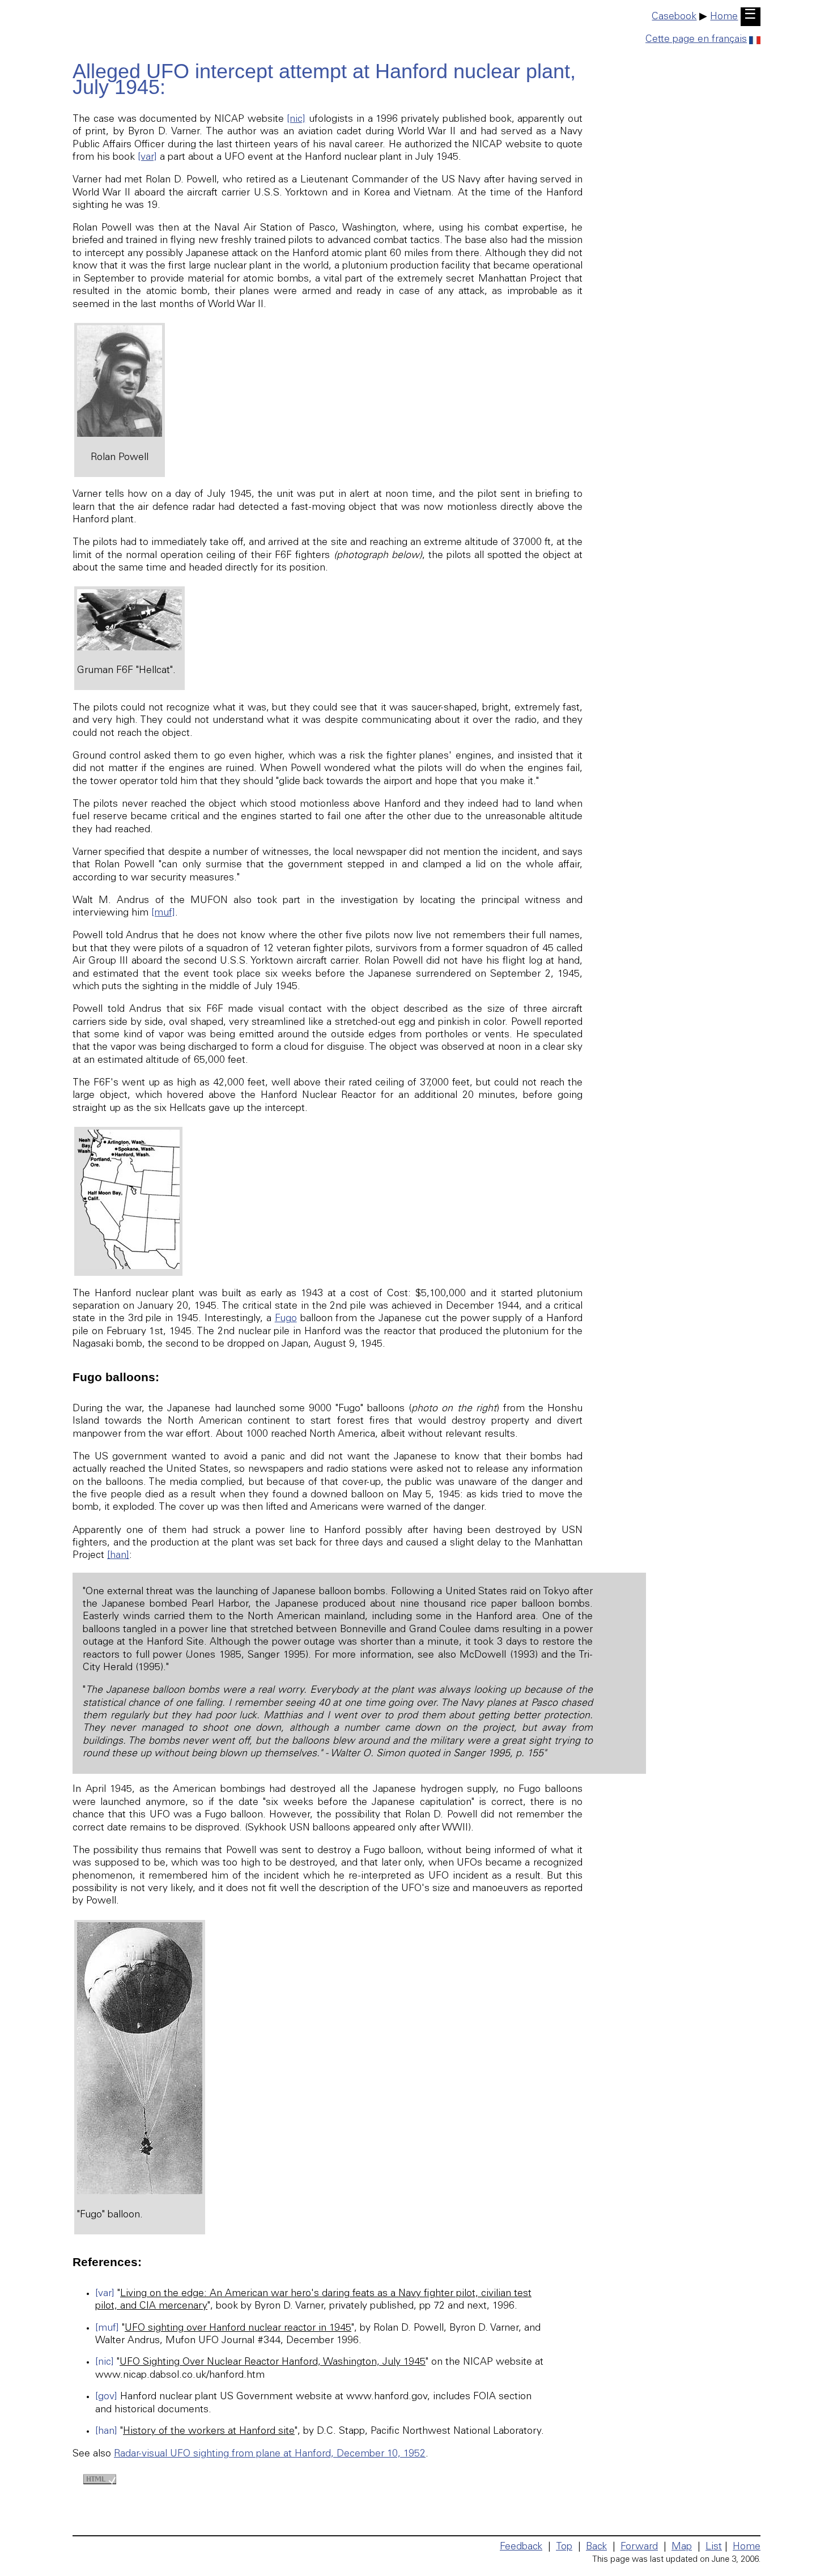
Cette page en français (696, 40)
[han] (118, 1556)
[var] (147, 157)
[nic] (296, 120)
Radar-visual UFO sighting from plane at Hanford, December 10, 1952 (270, 2454)
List (714, 2547)
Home (724, 17)
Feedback (521, 2547)
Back (596, 2547)
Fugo (286, 1319)
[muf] (163, 913)
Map (682, 2547)
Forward (639, 2547)
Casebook (674, 17)
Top (564, 2547)
